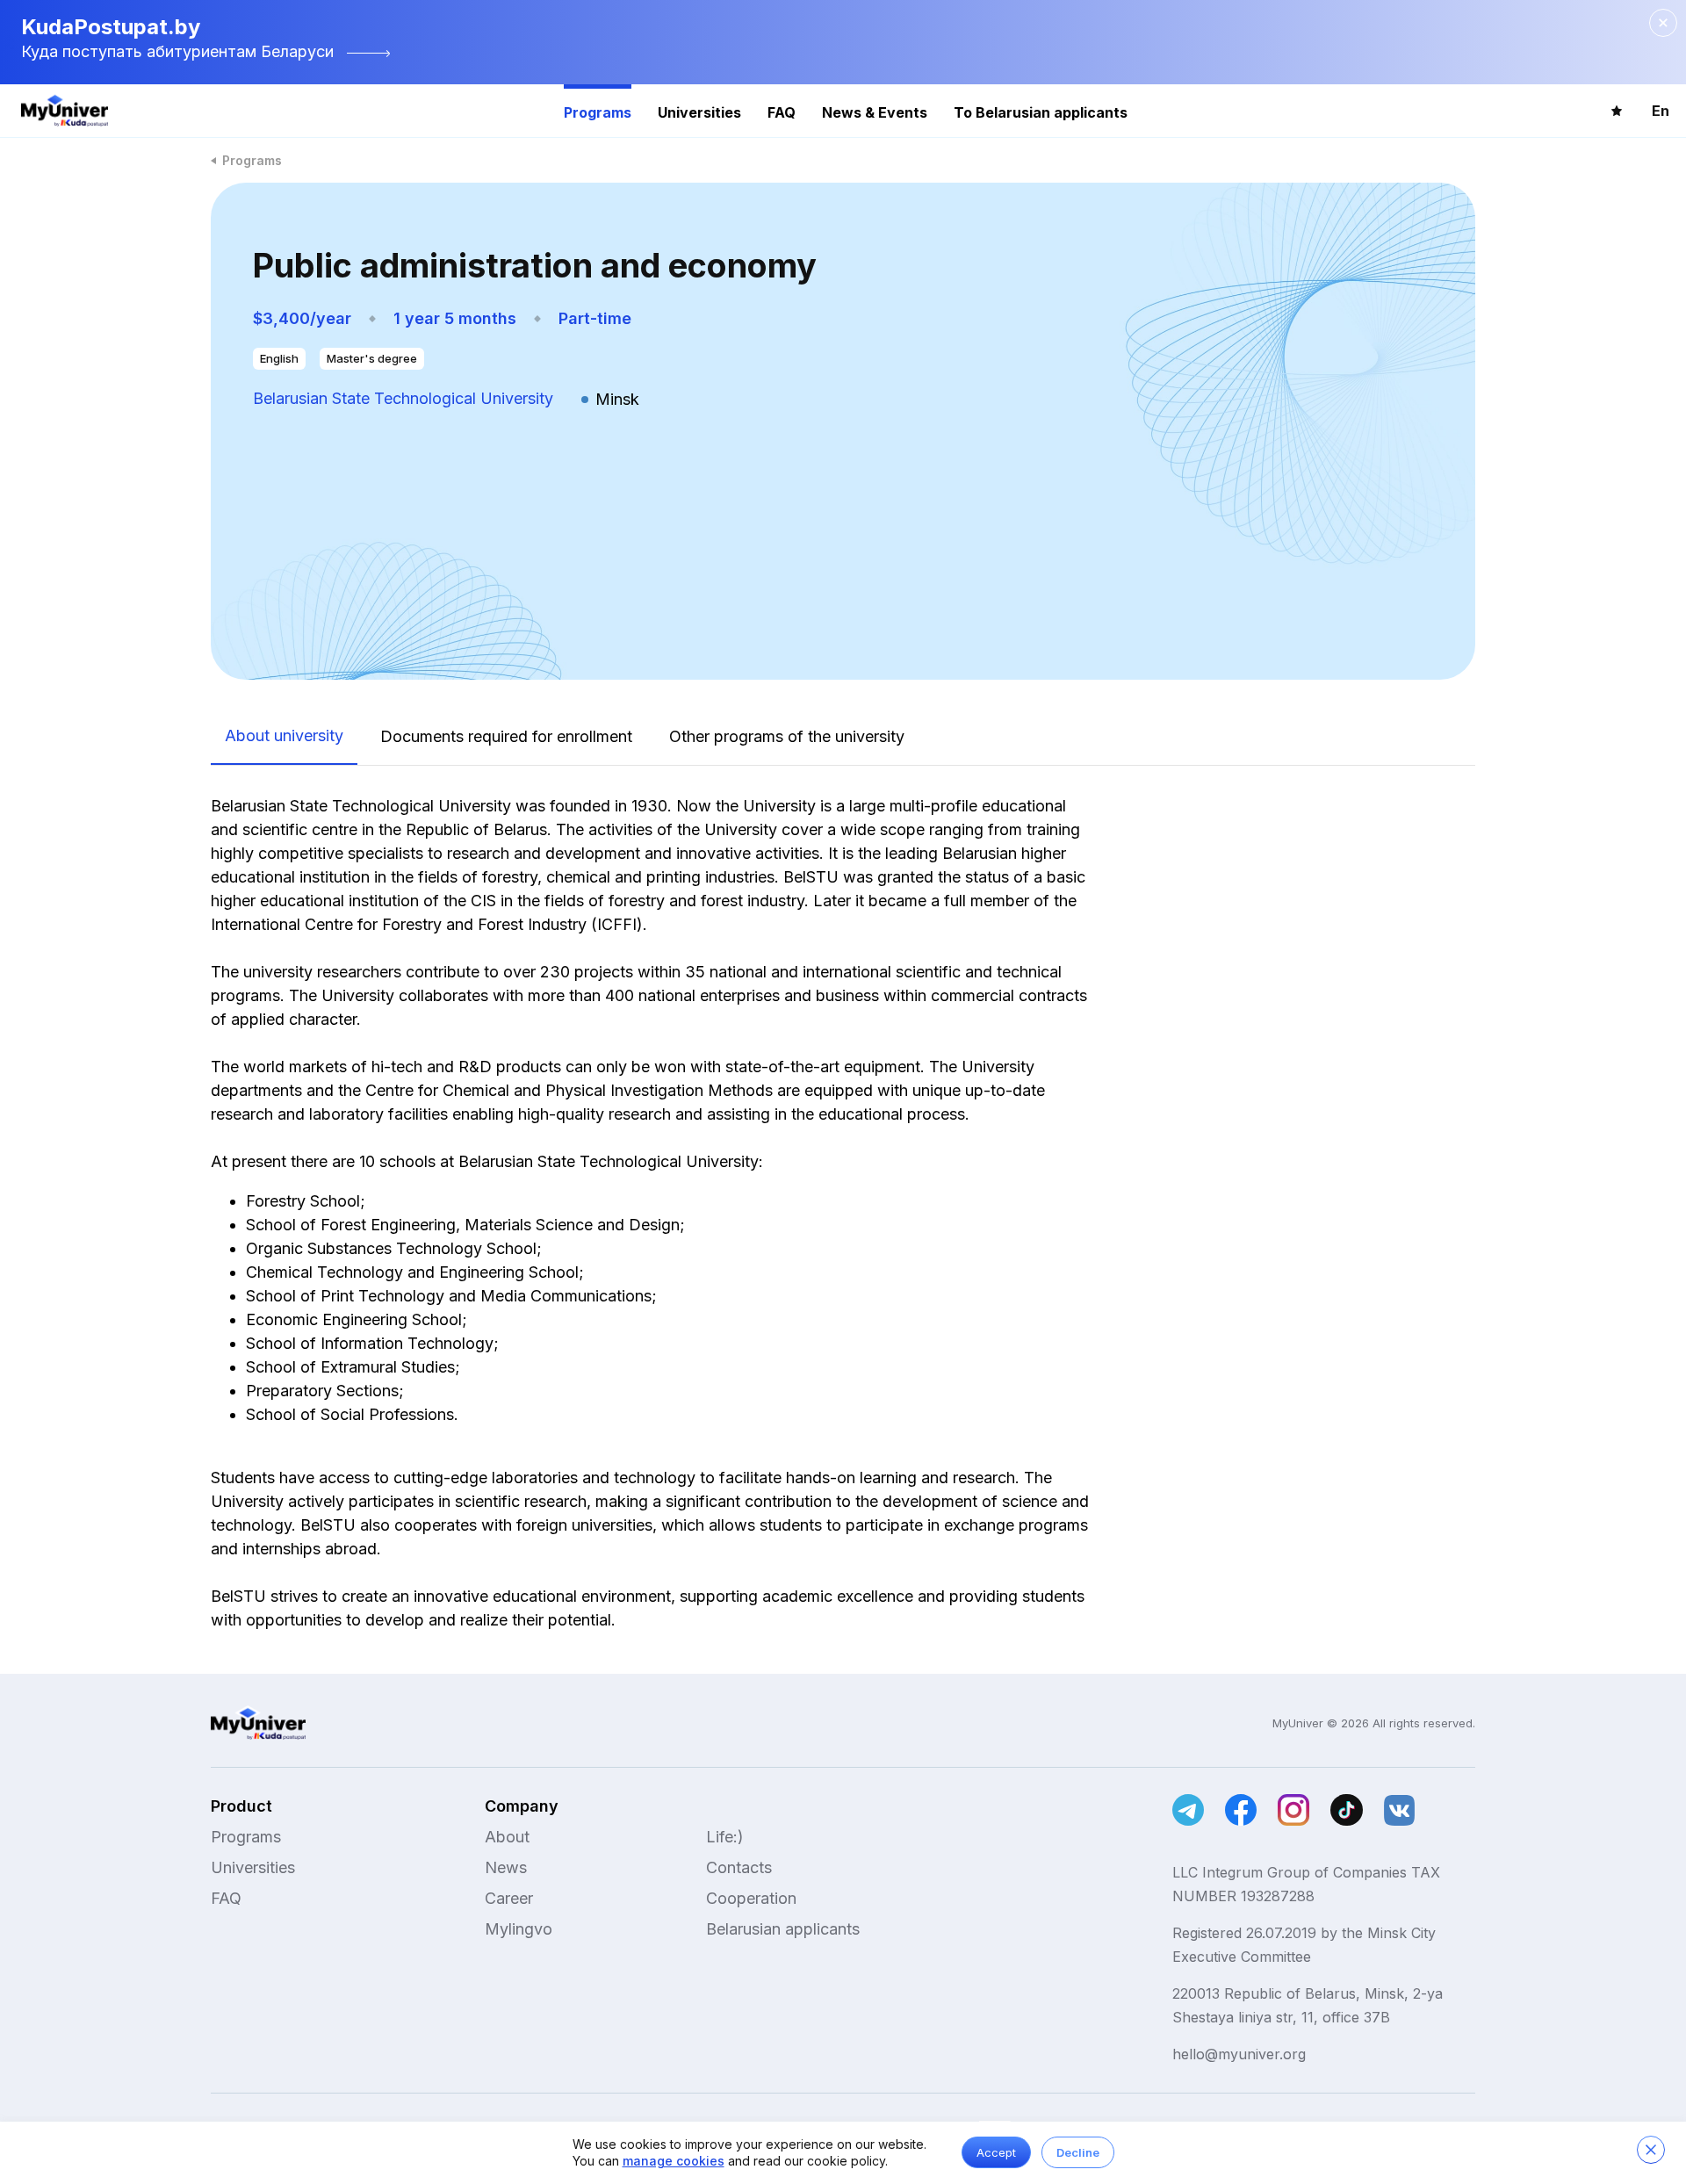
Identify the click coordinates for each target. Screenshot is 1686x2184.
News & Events (875, 112)
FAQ (782, 112)
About (507, 1837)
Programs (598, 112)
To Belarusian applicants (1041, 112)
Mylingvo (519, 1929)
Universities (699, 112)
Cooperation (751, 1898)
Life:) (725, 1837)
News (506, 1867)
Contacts (739, 1867)
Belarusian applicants (783, 1929)
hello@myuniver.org (1239, 2054)
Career (509, 1898)
